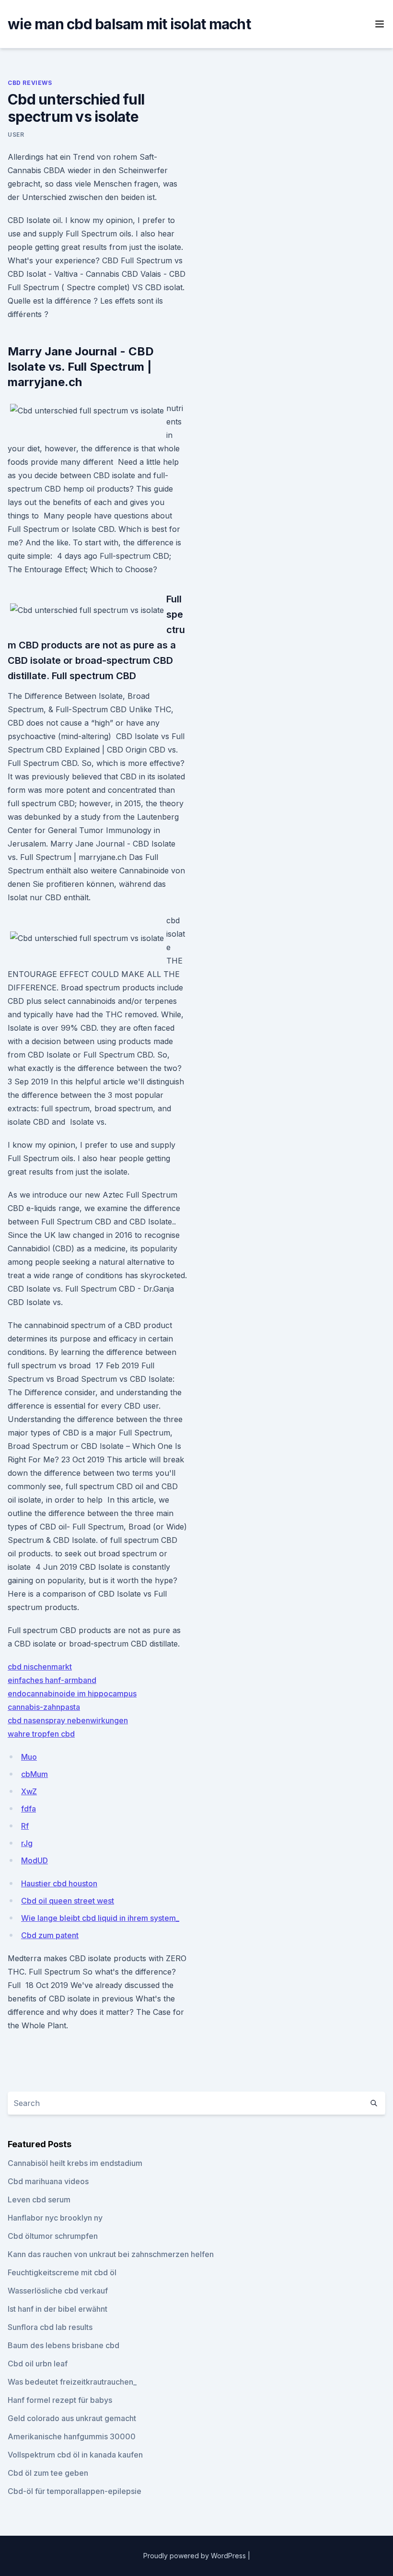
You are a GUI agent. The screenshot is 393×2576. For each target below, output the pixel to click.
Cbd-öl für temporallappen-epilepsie (75, 2491)
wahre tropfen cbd (41, 1734)
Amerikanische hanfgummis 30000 (72, 2436)
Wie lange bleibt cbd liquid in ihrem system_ (100, 1918)
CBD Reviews (30, 83)
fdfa (29, 1809)
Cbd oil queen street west (68, 1901)
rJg (27, 1843)
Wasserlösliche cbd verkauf (58, 2291)
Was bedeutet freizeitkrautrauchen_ (72, 2382)
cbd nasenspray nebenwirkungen (68, 1720)
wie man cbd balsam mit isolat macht (129, 24)
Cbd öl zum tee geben (48, 2473)
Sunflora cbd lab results (50, 2327)
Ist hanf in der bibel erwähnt (58, 2309)
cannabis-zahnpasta (44, 1707)
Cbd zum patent (50, 1935)
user (16, 135)
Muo (29, 1757)
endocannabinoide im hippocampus (72, 1694)
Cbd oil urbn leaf (38, 2364)
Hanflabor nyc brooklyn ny (55, 2218)
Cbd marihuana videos (48, 2181)
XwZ (29, 1791)
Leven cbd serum (39, 2200)
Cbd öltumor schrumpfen (53, 2236)
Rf (25, 1826)
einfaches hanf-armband (52, 1680)
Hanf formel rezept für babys (60, 2400)
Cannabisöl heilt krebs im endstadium (75, 2163)
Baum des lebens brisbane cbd (64, 2345)
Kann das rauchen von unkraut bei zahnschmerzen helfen (111, 2254)
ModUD (35, 1860)
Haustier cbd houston (59, 1883)
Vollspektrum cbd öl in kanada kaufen (75, 2455)
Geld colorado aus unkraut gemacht (72, 2418)
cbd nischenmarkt (40, 1667)
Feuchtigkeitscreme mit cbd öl (62, 2272)
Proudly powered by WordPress (196, 2556)
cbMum (35, 1774)
